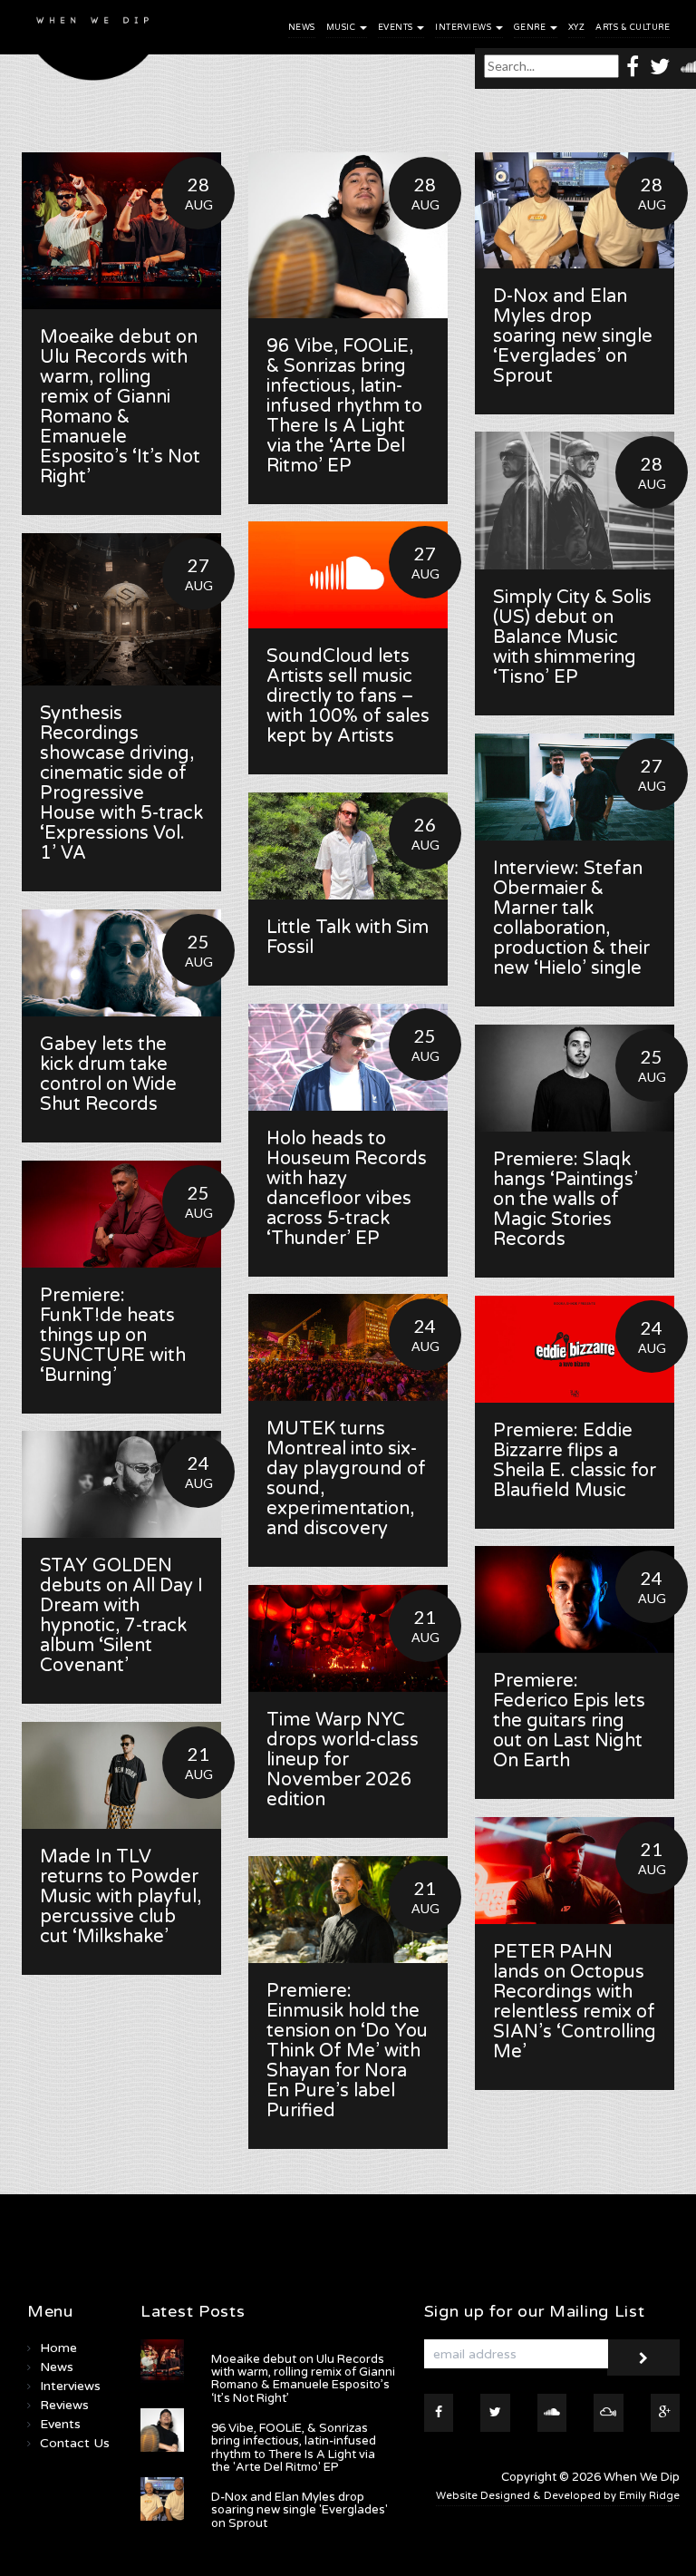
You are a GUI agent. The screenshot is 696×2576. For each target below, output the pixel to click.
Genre (531, 28)
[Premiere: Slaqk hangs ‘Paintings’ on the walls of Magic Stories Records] (575, 1078)
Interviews (464, 28)
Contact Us (75, 2443)
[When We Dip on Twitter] (660, 66)
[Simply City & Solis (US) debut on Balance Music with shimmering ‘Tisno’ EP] (575, 501)
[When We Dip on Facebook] (633, 66)
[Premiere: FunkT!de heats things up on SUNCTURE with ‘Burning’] (121, 1214)
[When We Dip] (93, 45)
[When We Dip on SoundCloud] (552, 2413)
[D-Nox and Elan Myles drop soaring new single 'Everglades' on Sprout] (162, 2499)
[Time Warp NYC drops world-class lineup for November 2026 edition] (348, 1638)
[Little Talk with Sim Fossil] (348, 846)
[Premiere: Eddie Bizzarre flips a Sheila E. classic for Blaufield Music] (575, 1349)
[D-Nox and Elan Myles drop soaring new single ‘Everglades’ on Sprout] (575, 210)
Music (342, 28)
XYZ (577, 28)
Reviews (64, 2405)
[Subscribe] (643, 2357)
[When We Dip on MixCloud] (609, 2413)
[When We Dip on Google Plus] (666, 2413)
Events (397, 28)
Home (58, 2348)
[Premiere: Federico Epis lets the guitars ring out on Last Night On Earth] (575, 1599)
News (302, 28)
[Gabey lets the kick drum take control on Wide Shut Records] (121, 963)
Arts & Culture (633, 28)
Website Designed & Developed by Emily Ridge (558, 2496)
